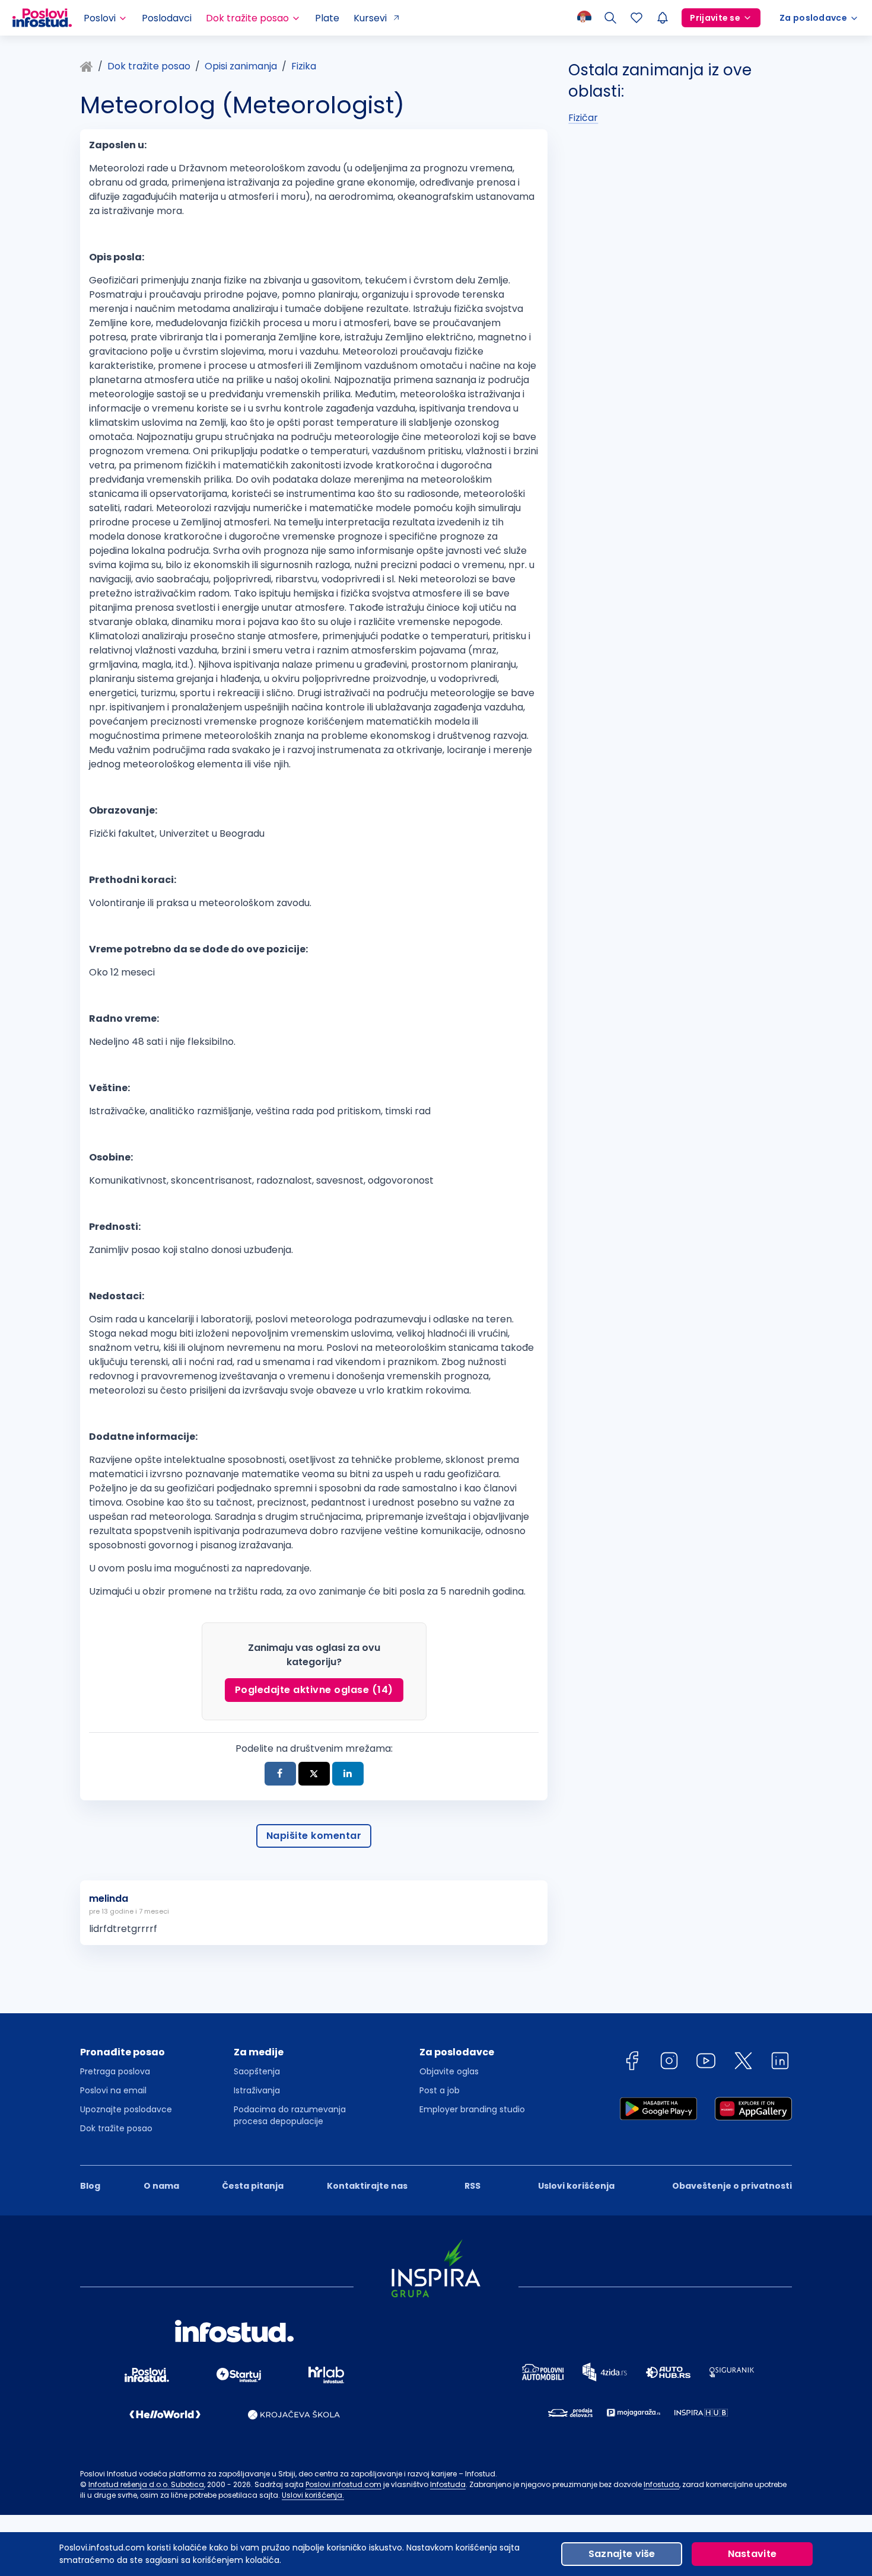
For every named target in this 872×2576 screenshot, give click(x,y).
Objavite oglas (449, 2071)
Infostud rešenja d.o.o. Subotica (146, 2484)
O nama (161, 2186)
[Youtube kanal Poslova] (706, 2063)
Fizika (304, 66)
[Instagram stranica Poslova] (669, 2063)
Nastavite (752, 2554)
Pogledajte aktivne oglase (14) (314, 1690)
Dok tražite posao (247, 18)
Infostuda (448, 2484)
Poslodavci (167, 18)
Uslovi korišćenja (576, 2186)
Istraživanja (257, 2090)
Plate (327, 18)
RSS (472, 2186)
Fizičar (583, 118)
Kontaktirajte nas (367, 2186)
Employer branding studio (472, 2109)
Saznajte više (622, 2554)
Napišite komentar (314, 1836)
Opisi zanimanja (241, 66)
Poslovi (100, 18)
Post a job (440, 2090)
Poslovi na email (113, 2090)
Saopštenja (257, 2071)
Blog (90, 2186)
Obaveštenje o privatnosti (732, 2186)
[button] (280, 1774)
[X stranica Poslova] (743, 2063)
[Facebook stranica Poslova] (632, 2063)
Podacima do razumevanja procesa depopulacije (290, 2115)
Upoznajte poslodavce (126, 2109)
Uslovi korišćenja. (313, 2495)
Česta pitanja (253, 2186)
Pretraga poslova (115, 2071)
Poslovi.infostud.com (343, 2484)
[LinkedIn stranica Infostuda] (780, 2063)
